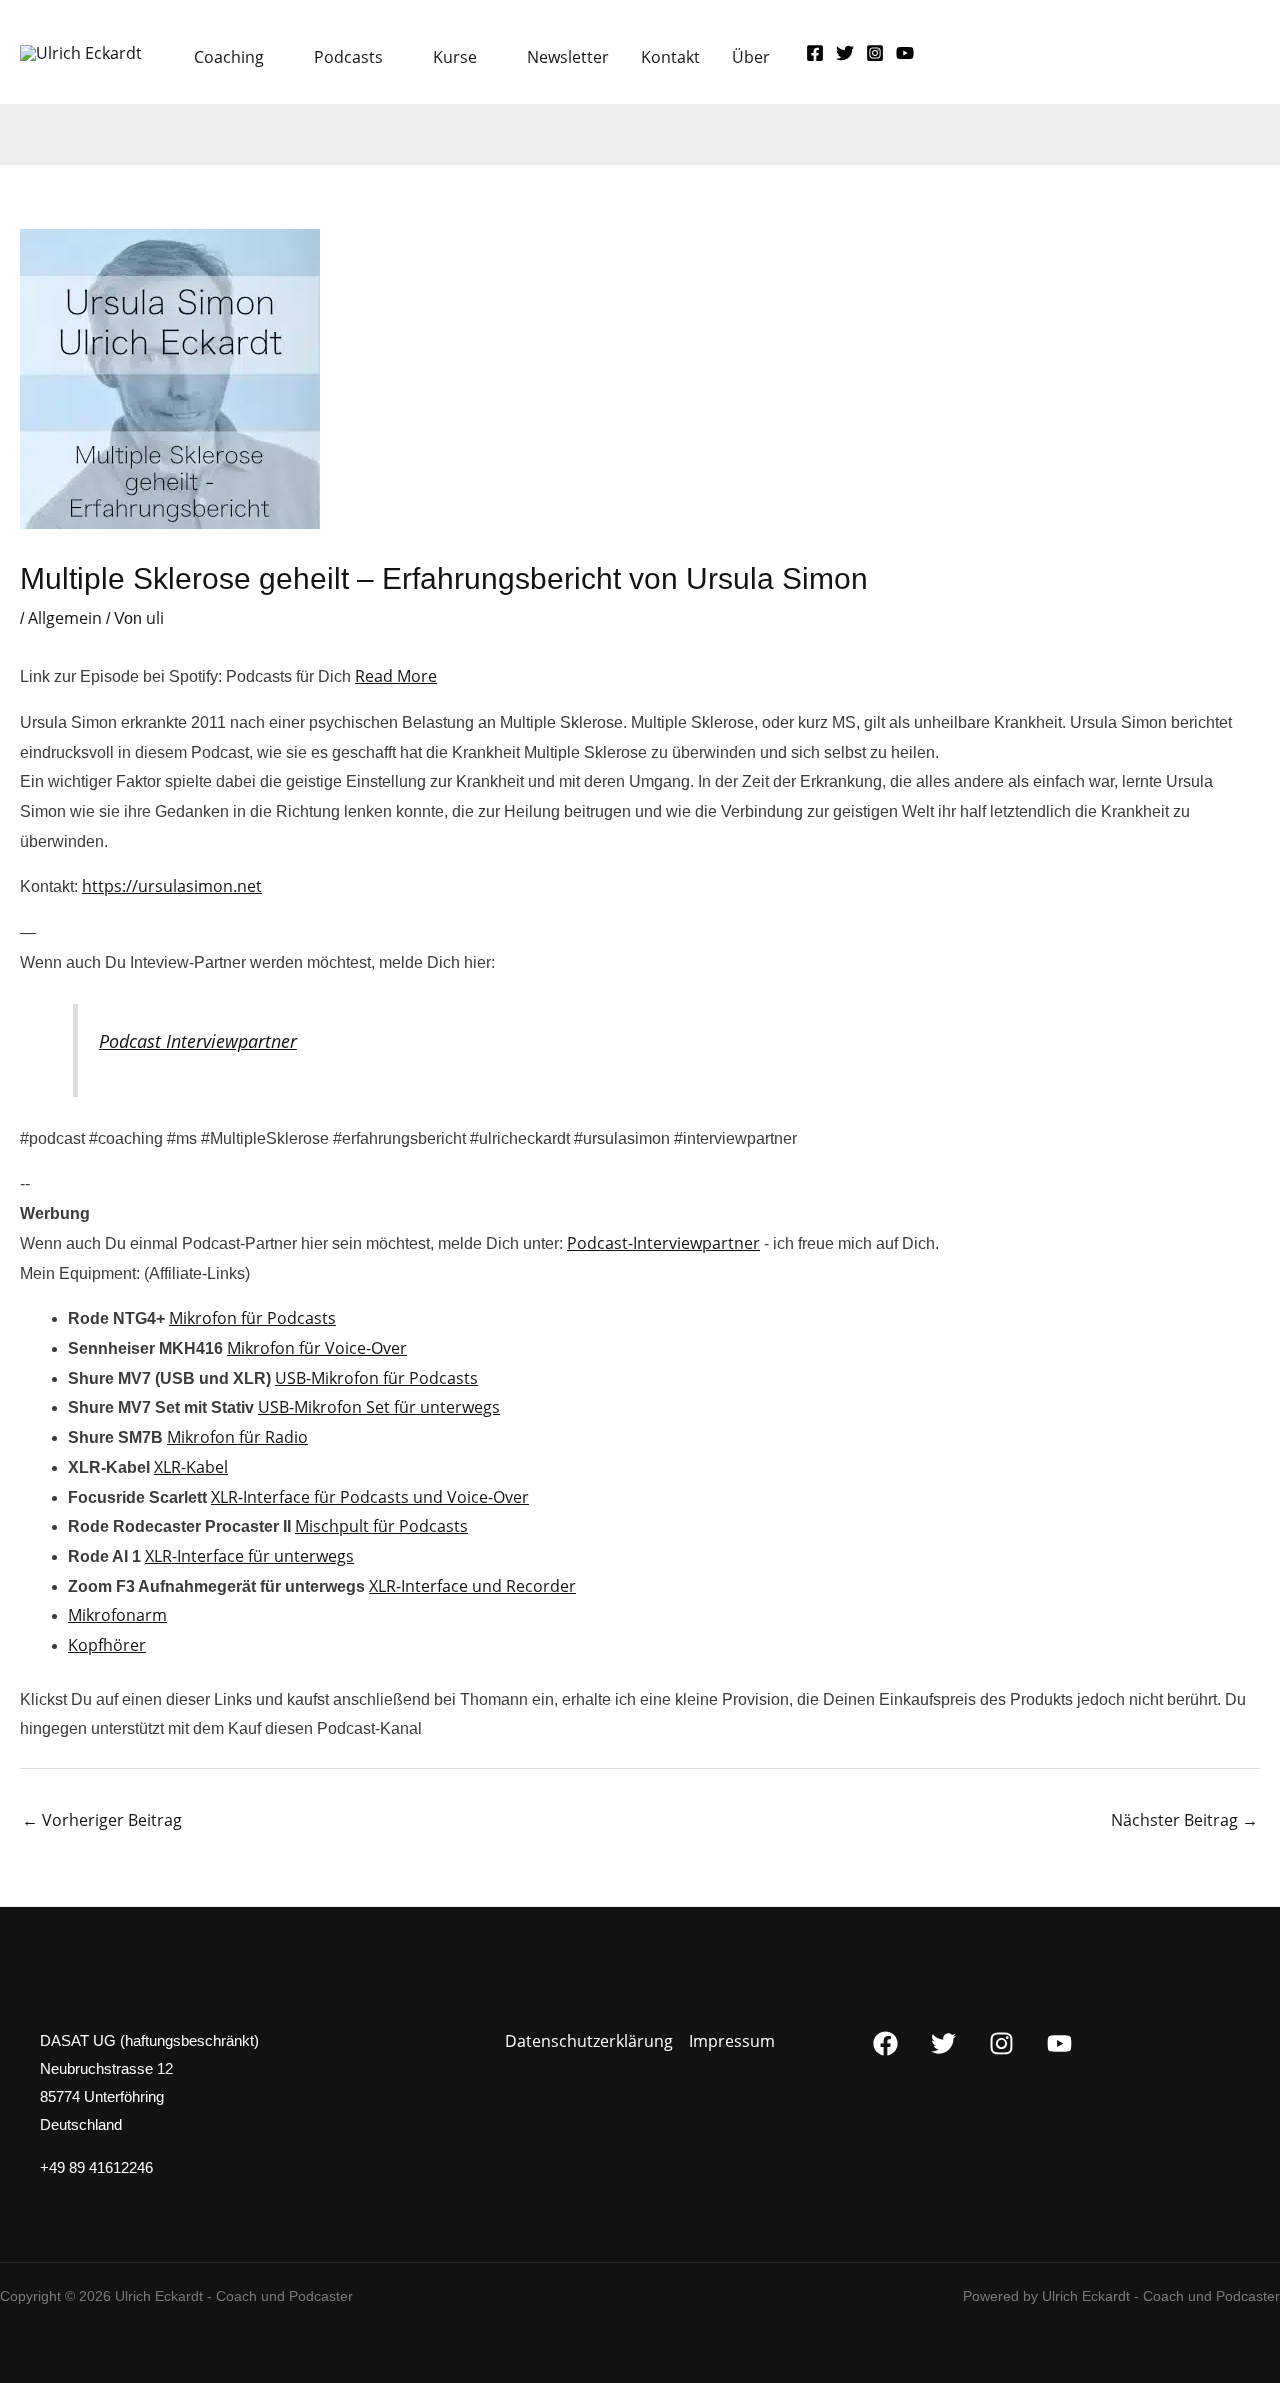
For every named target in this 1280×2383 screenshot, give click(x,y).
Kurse (455, 57)
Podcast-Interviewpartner (663, 1243)
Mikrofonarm (117, 1615)
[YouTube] (905, 53)
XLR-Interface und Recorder (472, 1586)
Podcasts (348, 57)
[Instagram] (875, 53)
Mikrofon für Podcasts (252, 1318)
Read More (396, 676)
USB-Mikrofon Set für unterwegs (379, 1407)
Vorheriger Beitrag (102, 1820)
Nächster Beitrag (1184, 1820)
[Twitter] (845, 53)
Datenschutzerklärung (589, 2041)
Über (751, 57)
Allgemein (65, 618)
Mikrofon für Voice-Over (317, 1348)
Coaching (229, 57)
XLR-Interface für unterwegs (249, 1556)
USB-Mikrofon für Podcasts (376, 1378)
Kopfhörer (107, 1645)
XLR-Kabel (191, 1467)
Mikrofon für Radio (237, 1437)
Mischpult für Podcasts (381, 1526)
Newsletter (568, 57)
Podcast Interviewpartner (198, 1041)
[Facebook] (815, 53)
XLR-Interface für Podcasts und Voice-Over (370, 1497)
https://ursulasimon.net (172, 886)
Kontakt (670, 57)
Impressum (732, 2041)
